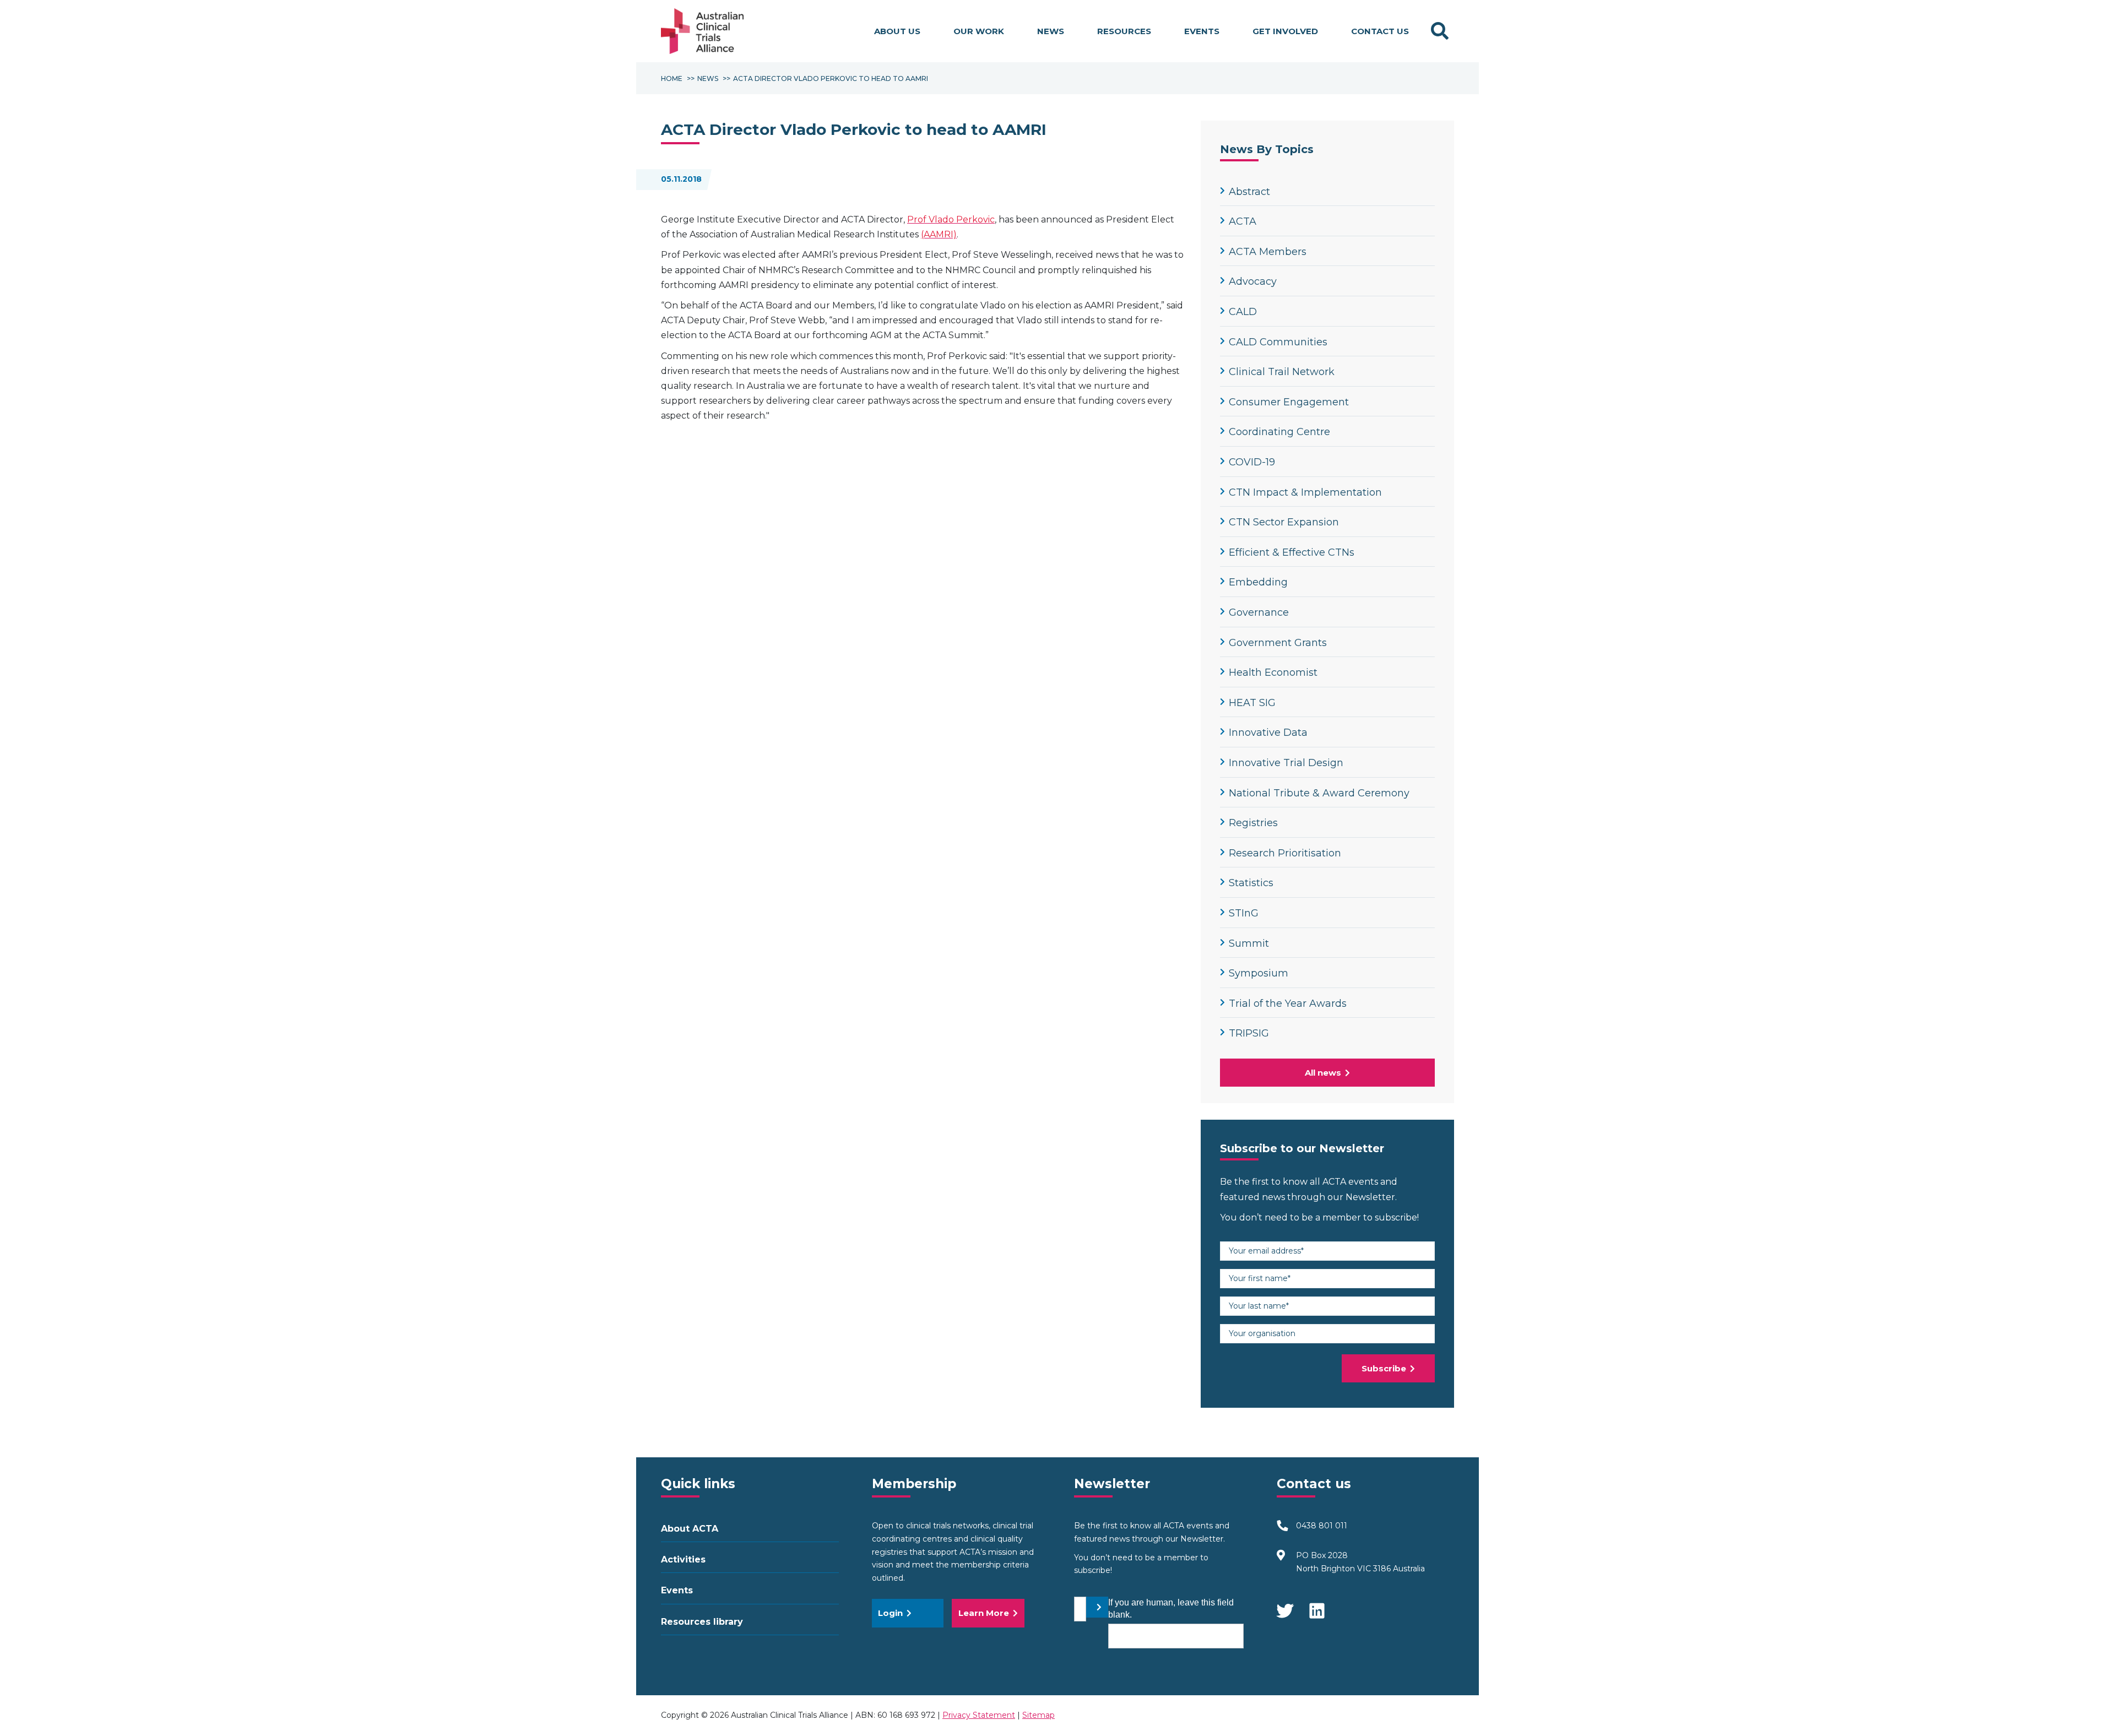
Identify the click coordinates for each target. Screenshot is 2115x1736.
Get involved (1285, 31)
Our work (979, 31)
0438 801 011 (1322, 1526)
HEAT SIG (1252, 703)
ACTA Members (1268, 252)
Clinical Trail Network (1282, 372)
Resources (1124, 31)
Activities (683, 1559)
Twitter (1285, 1605)
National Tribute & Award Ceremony (1319, 793)
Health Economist (1273, 672)
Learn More (984, 1613)
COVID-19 (1252, 462)
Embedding (1258, 582)
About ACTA (690, 1529)
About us (897, 31)
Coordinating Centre (1279, 432)
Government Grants (1278, 643)
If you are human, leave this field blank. (1171, 1608)
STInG (1244, 913)
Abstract (1249, 192)
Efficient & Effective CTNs (1292, 552)
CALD (1243, 312)
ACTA (1243, 221)
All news (1323, 1073)
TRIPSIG (1249, 1033)
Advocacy (1253, 281)
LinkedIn (1318, 1605)
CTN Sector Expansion (1284, 522)
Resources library (702, 1622)
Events (1202, 31)
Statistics (1251, 883)
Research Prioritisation (1285, 853)
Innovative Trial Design (1286, 763)
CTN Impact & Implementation (1305, 492)
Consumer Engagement (1289, 402)
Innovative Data (1268, 733)
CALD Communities (1278, 342)
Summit (1249, 943)
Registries (1253, 823)
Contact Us (1380, 31)
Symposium (1259, 973)
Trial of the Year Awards (1288, 1003)
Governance (1259, 612)
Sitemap (1038, 1715)
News (1051, 31)
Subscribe (1384, 1368)
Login (890, 1613)
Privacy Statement (979, 1715)
